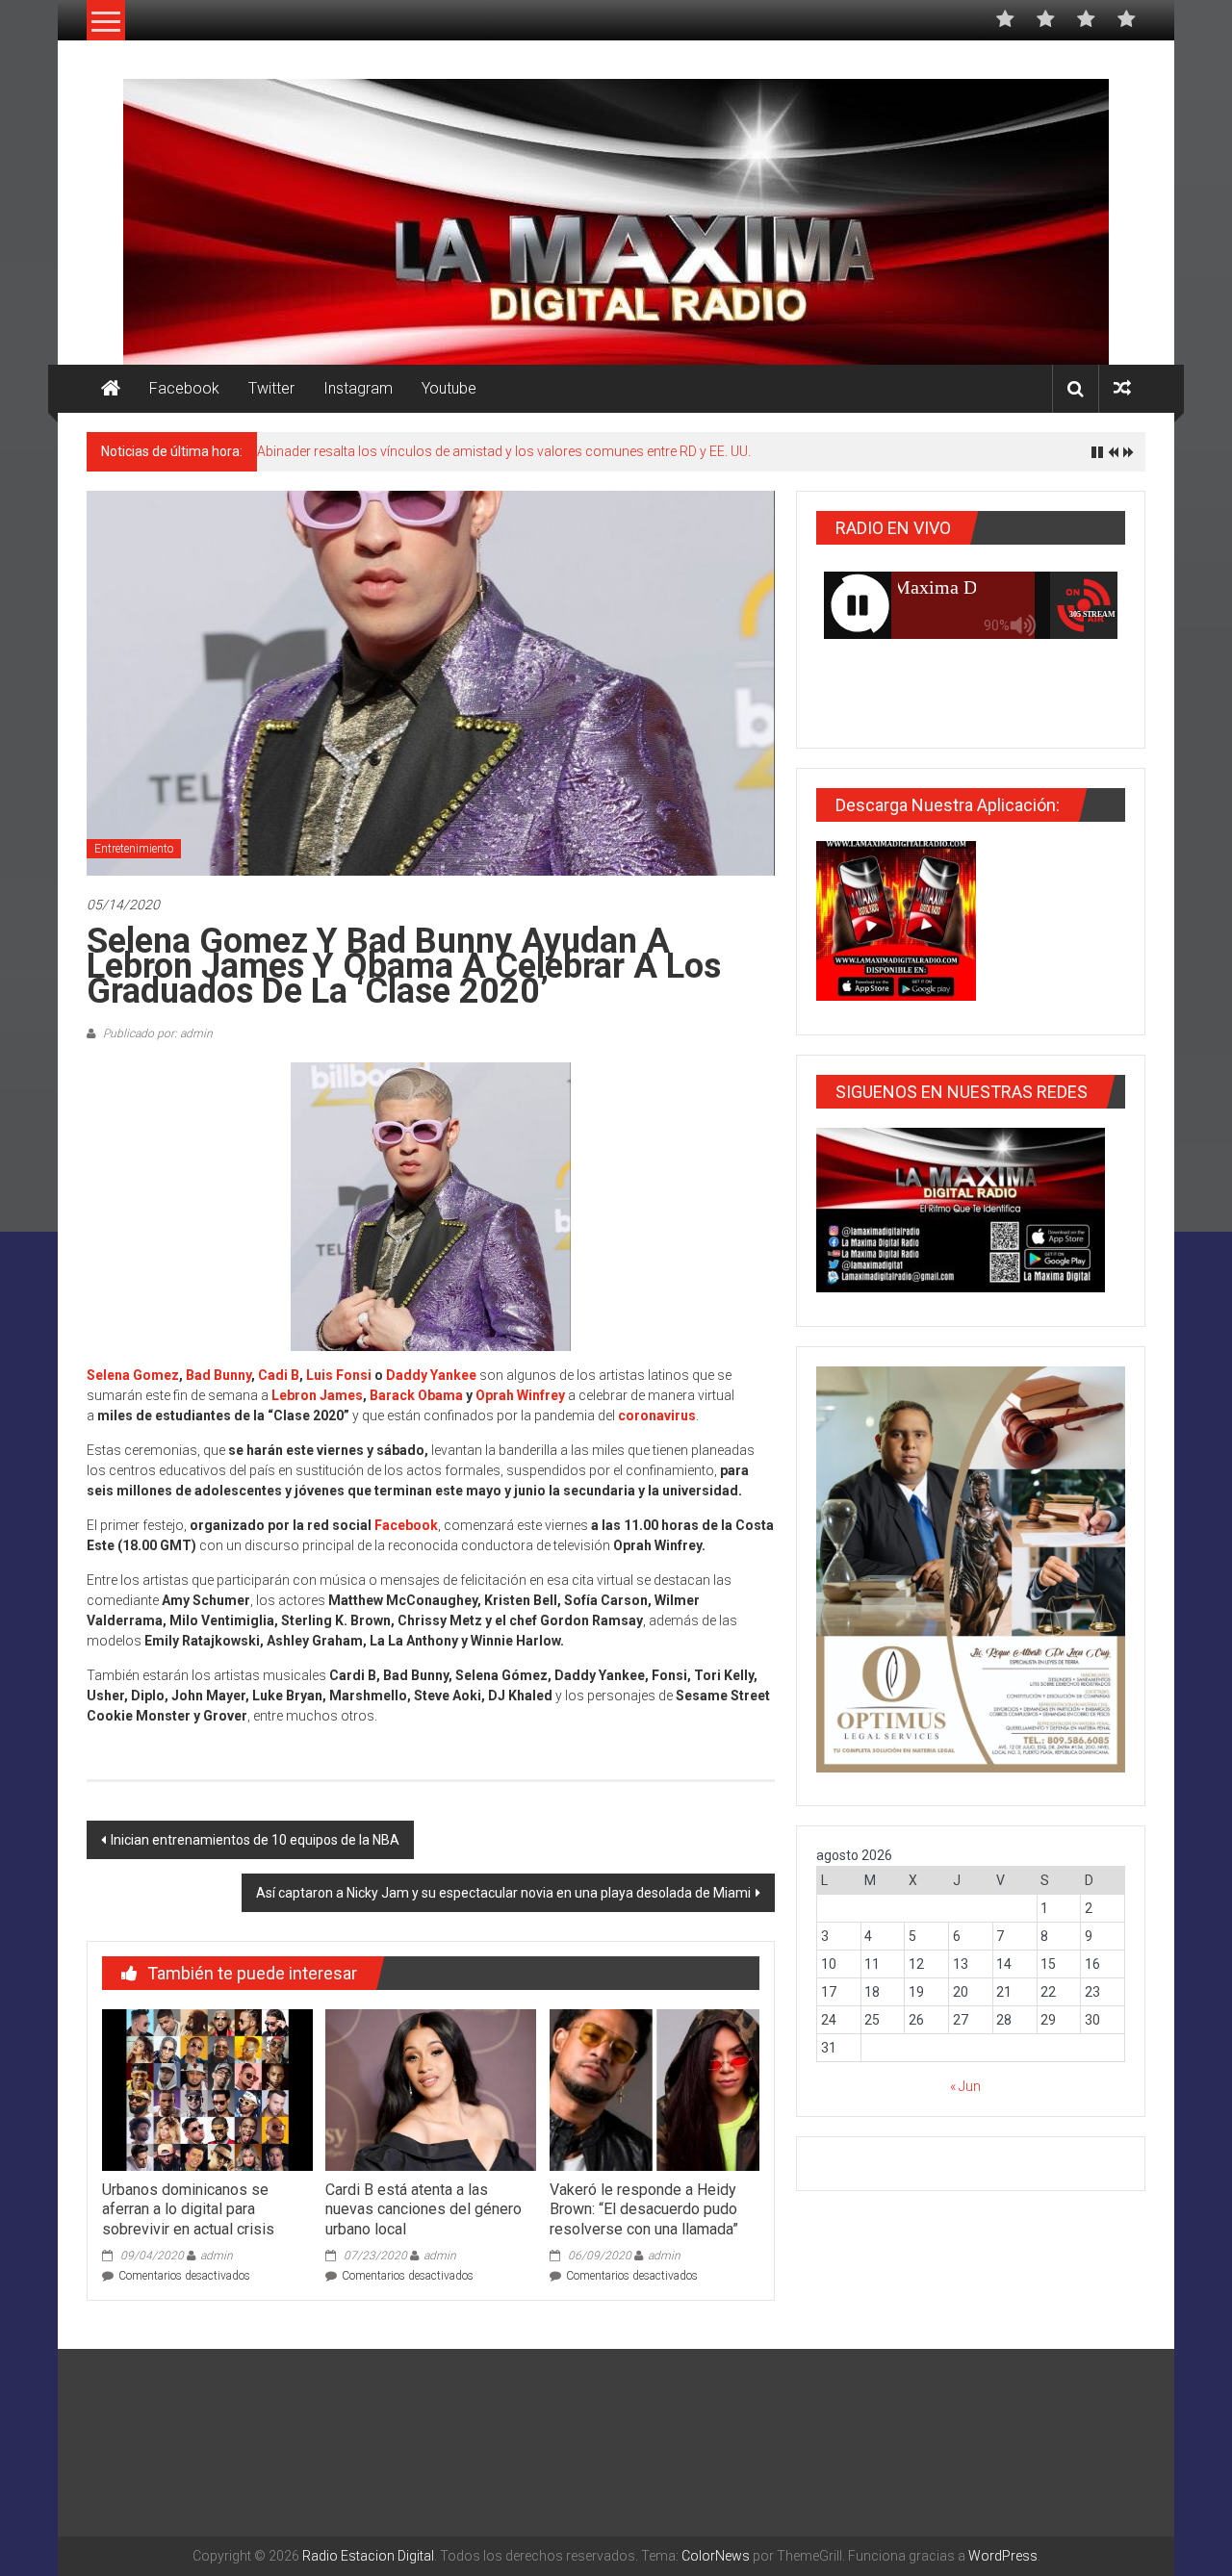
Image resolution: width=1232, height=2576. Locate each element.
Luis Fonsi (339, 1375)
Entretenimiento (134, 849)
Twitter (271, 388)
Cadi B (279, 1375)
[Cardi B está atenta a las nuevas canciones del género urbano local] (430, 2089)
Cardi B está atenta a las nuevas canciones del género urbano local (423, 2210)
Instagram (358, 388)
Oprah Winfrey (520, 1395)
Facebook (184, 388)
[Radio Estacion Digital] (111, 389)
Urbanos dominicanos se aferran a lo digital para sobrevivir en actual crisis (188, 2210)
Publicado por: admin (156, 1033)
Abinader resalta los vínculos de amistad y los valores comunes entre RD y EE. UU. (504, 451)
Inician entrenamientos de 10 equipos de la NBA (255, 1840)
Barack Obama (416, 1395)
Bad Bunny (218, 1375)
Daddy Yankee (431, 1375)
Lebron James (317, 1395)
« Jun (965, 2086)
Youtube (449, 388)
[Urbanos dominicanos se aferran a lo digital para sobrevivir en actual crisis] (207, 2089)
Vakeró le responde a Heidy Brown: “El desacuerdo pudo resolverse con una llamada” (644, 2210)
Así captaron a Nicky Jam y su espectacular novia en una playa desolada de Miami (503, 1893)
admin (217, 2256)
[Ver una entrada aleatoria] (1122, 388)
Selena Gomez (133, 1375)
